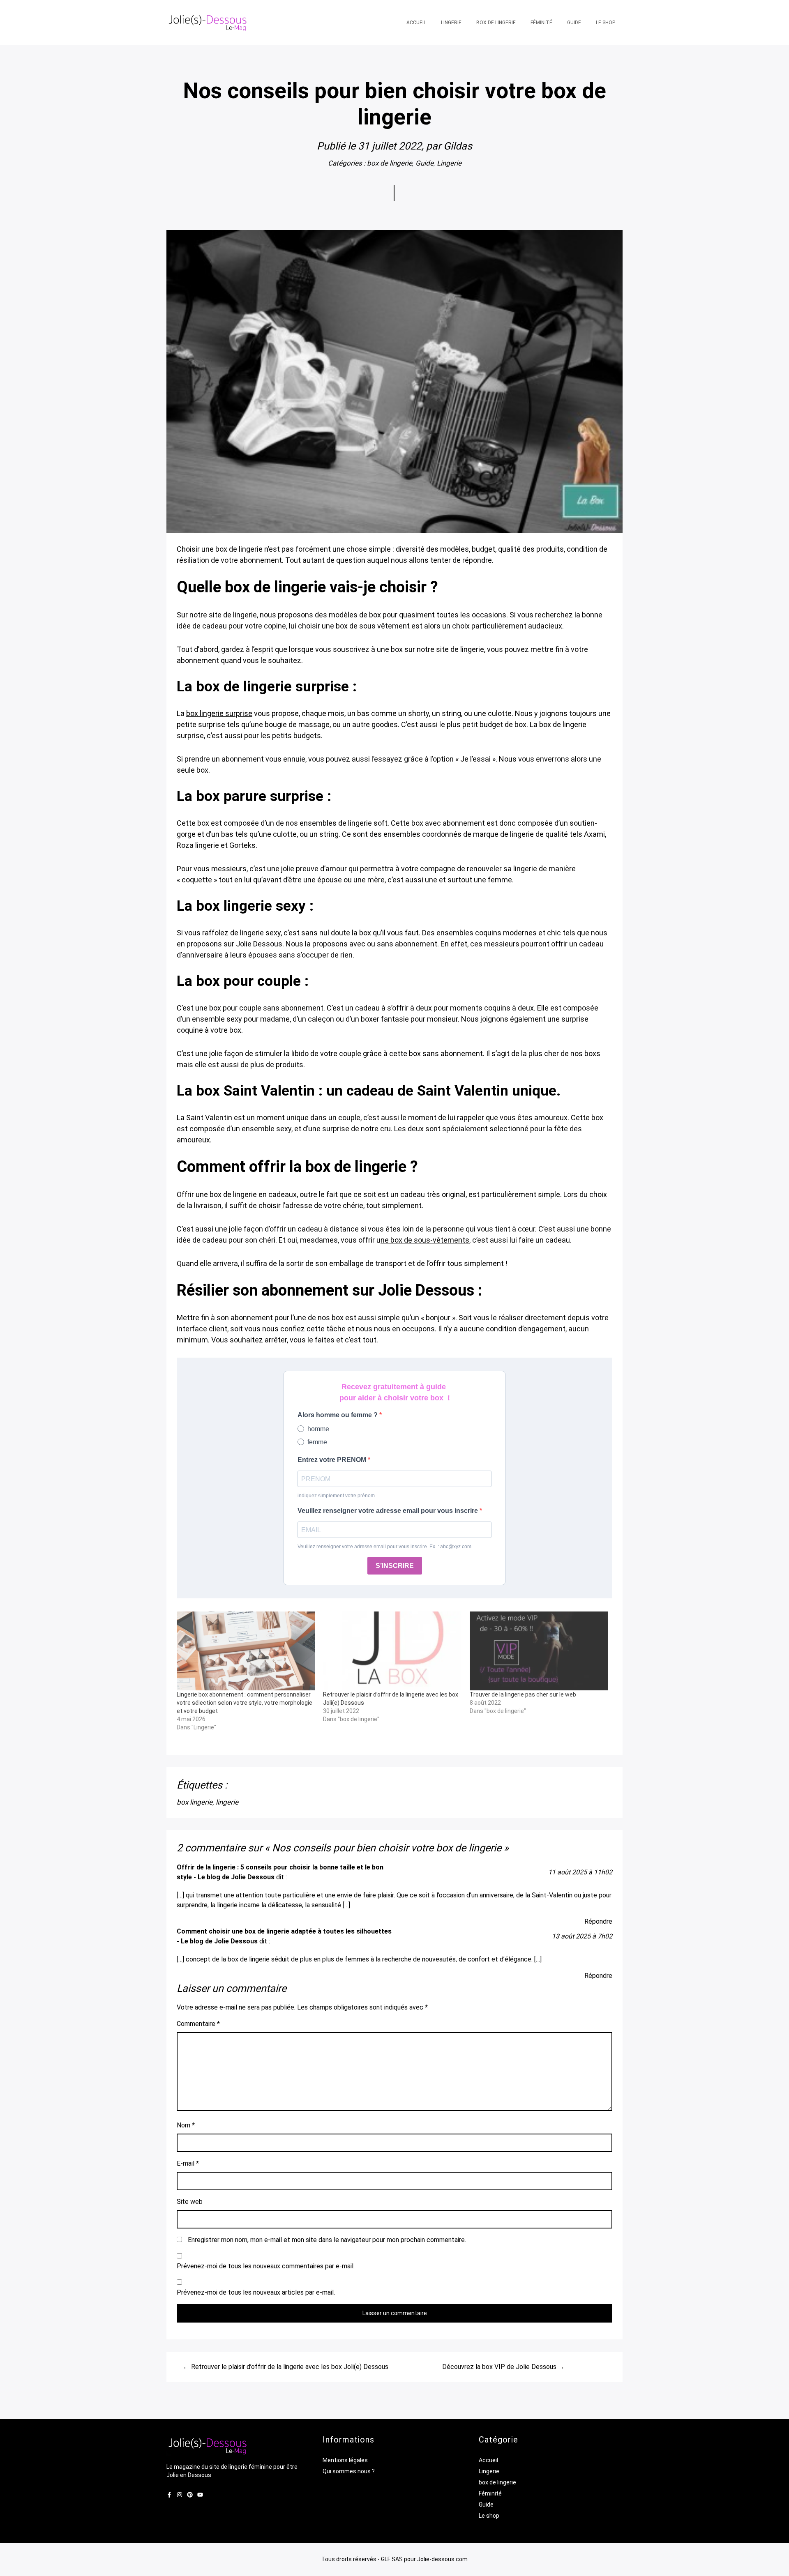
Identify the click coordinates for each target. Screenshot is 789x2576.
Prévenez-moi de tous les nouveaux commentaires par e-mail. (266, 2266)
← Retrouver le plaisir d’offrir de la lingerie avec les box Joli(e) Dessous (286, 2367)
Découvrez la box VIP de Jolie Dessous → (503, 2367)
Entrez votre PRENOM (333, 1460)
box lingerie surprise (219, 713)
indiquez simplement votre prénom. (337, 1496)
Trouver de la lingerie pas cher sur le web (523, 1694)
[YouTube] (200, 2495)
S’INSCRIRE (395, 1566)
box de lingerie (390, 163)
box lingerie (195, 1802)
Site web (190, 2202)
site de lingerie (233, 615)
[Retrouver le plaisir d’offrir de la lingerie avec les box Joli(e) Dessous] (392, 1651)
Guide (424, 163)
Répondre (598, 1921)
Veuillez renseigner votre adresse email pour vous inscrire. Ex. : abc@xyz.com (384, 1547)
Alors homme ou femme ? (338, 1415)
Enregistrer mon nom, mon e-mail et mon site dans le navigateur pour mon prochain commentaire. (327, 2240)
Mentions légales (345, 2460)
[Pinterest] (190, 2495)
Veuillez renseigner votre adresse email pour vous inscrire (389, 1511)
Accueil (488, 2460)
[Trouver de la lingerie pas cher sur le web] (539, 1651)
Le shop (489, 2516)
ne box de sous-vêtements (425, 1240)
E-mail (188, 2163)
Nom (186, 2125)
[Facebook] (169, 2495)
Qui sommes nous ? (349, 2471)
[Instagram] (180, 2495)
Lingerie (449, 163)
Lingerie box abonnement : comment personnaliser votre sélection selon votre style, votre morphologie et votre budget (245, 1703)
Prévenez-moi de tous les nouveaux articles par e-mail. (256, 2292)
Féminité (490, 2493)
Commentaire (198, 2024)
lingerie (227, 1802)
